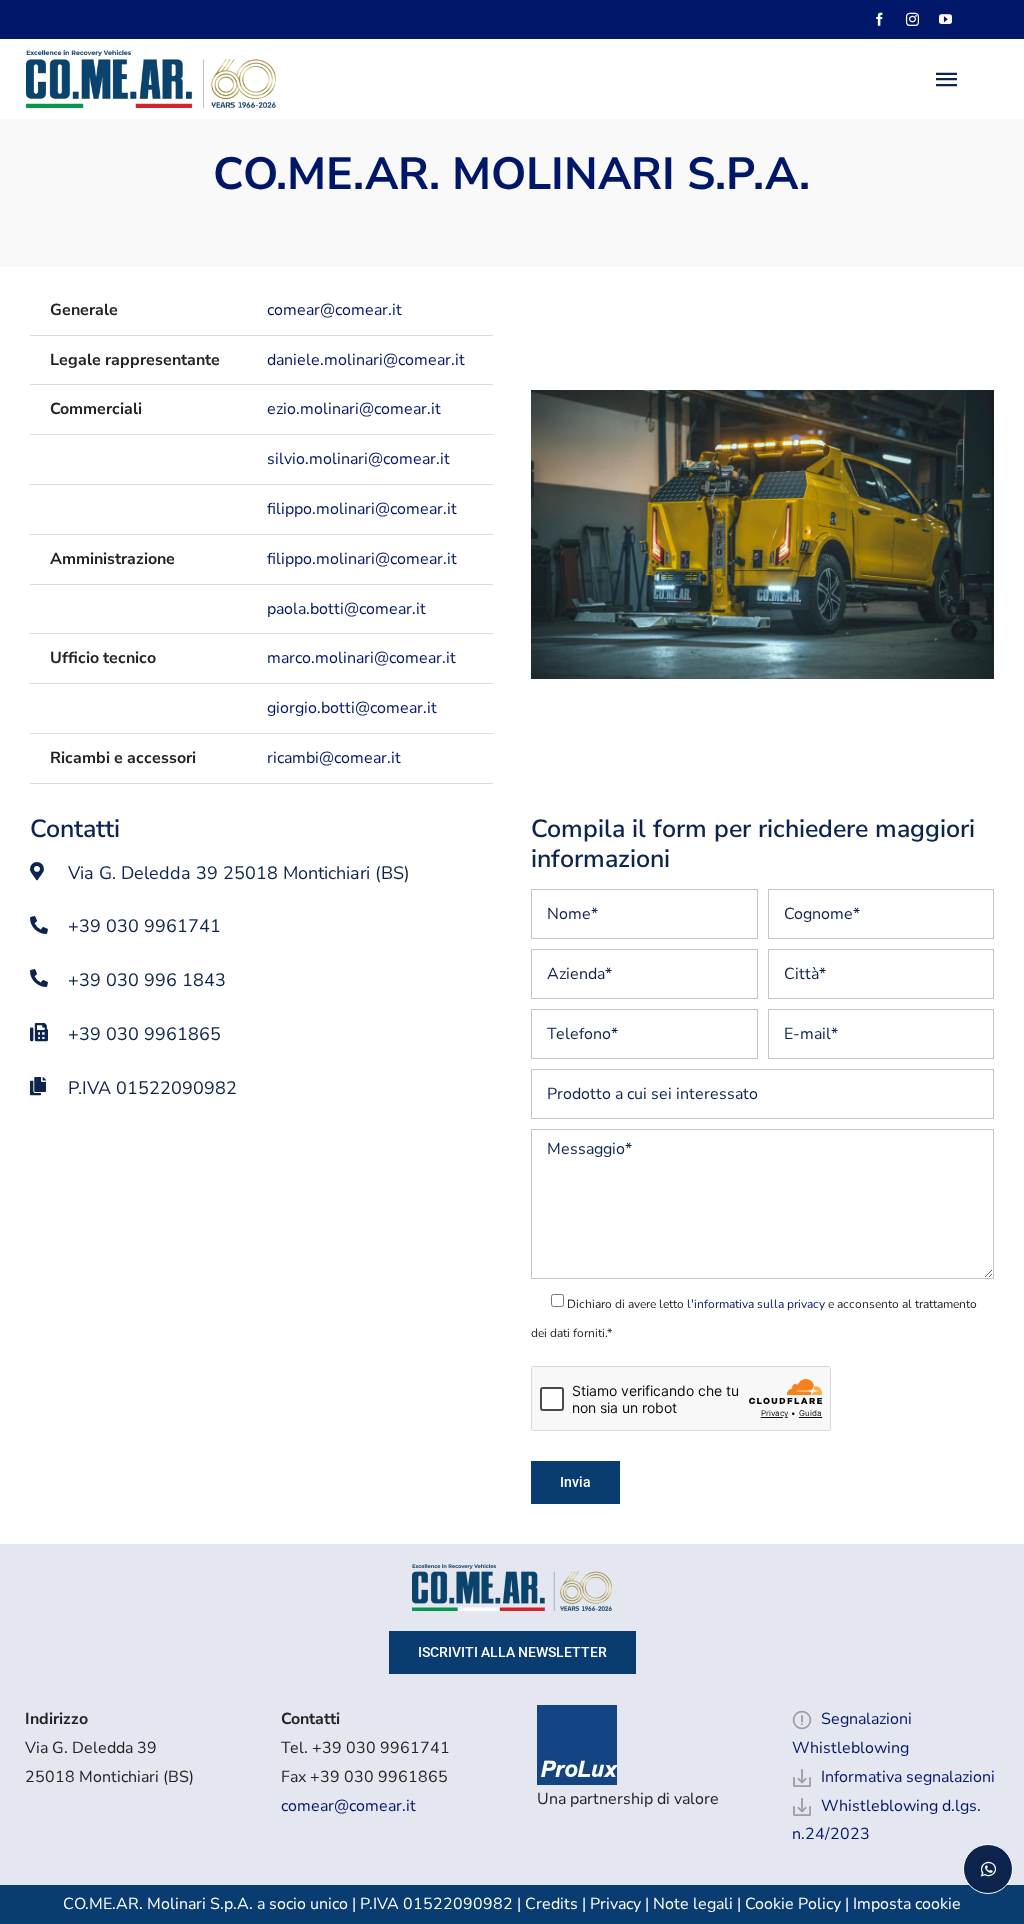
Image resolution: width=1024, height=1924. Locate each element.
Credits (553, 1904)
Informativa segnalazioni (908, 1777)
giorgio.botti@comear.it (352, 708)
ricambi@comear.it (334, 758)
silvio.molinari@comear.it (358, 459)
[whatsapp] (988, 1869)
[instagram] (912, 19)
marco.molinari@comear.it (361, 658)
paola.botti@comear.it (346, 609)
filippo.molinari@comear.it (362, 509)
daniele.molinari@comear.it (366, 360)
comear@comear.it (334, 310)
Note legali (693, 1904)
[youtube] (945, 19)
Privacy (615, 1904)
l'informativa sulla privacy (756, 1304)
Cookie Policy (793, 1904)
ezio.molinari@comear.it (354, 409)
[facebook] (879, 19)
